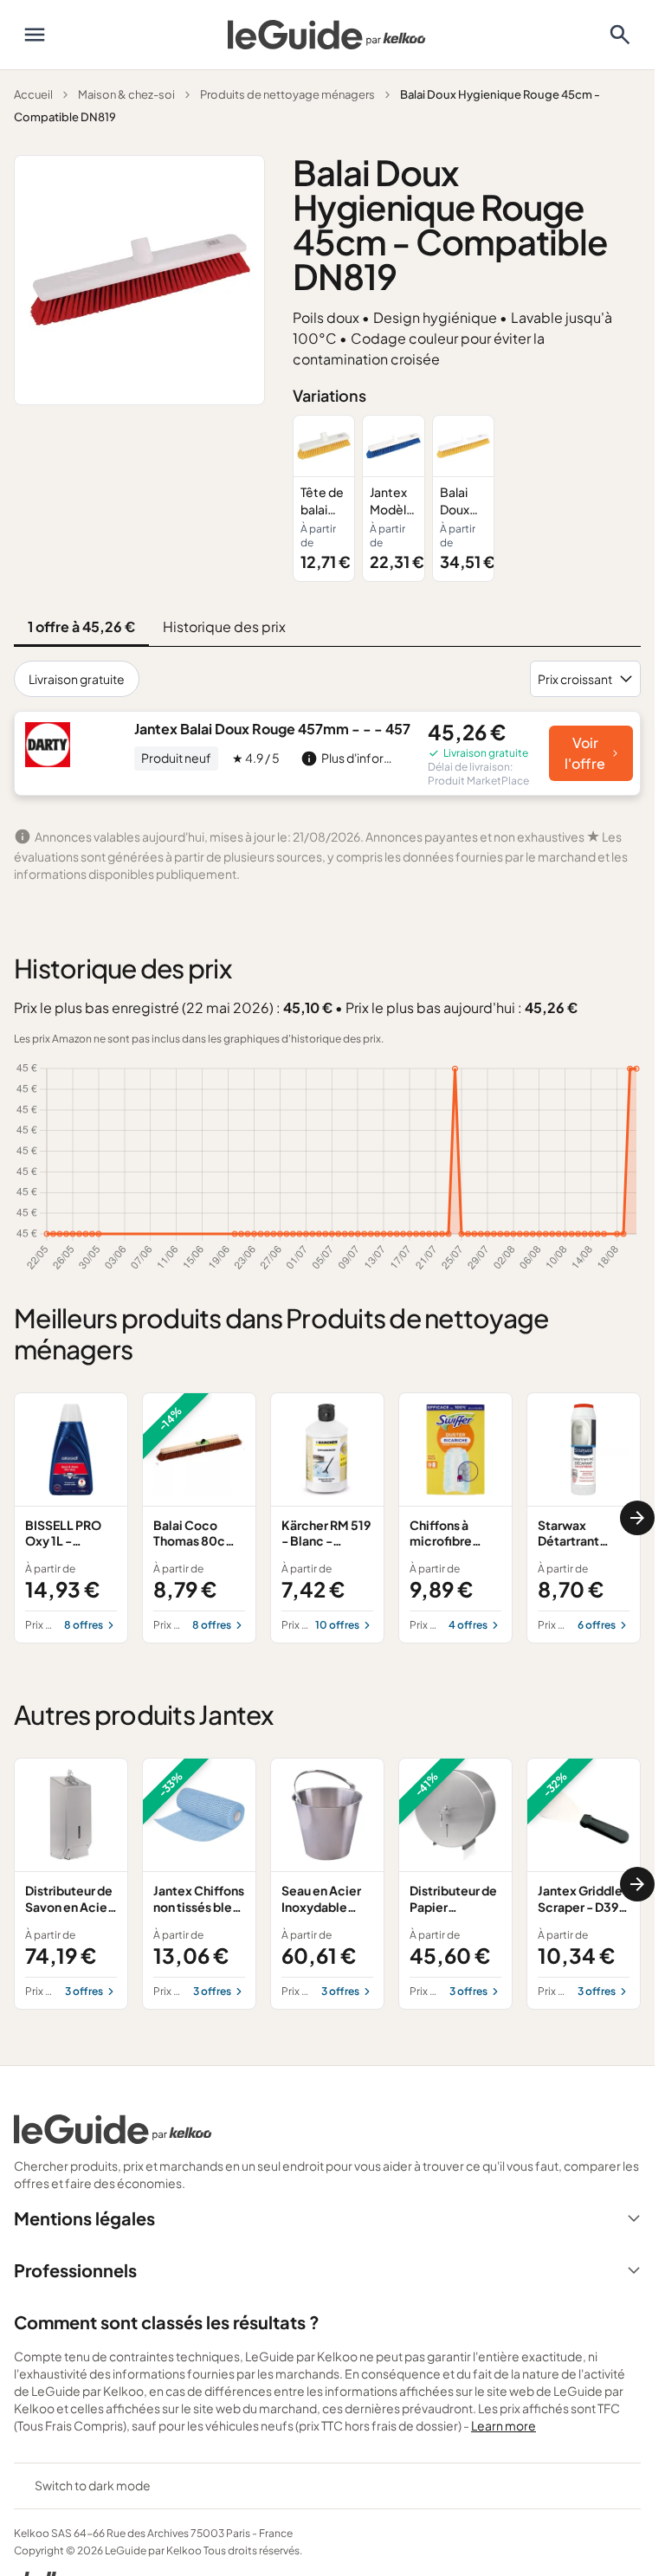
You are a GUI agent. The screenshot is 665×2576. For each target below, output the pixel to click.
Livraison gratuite (77, 679)
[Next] (637, 1518)
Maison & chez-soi (126, 94)
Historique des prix (224, 626)
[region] (467, 498)
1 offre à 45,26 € (81, 626)
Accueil (33, 94)
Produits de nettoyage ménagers (287, 94)
